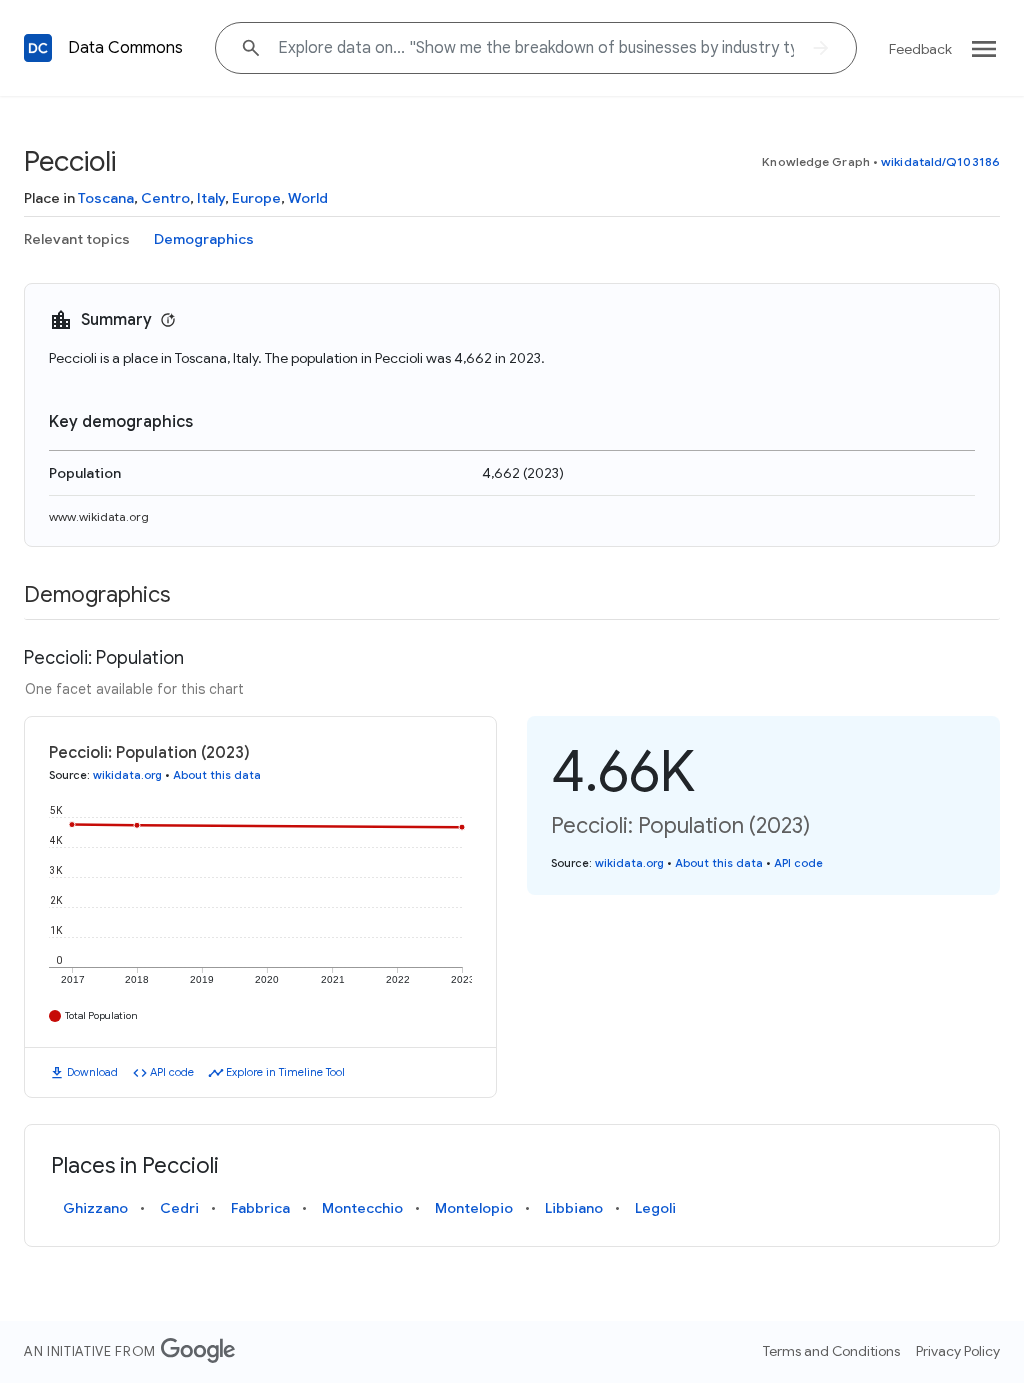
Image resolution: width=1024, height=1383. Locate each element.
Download (92, 1072)
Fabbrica (260, 1208)
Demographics (204, 239)
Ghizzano (95, 1208)
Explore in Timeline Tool (285, 1072)
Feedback (920, 49)
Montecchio (362, 1208)
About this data (217, 775)
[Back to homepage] (38, 48)
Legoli (655, 1208)
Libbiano (574, 1208)
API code (172, 1072)
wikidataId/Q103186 (940, 161)
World (308, 198)
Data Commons (125, 48)
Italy (211, 198)
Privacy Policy (958, 1351)
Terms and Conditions (831, 1351)
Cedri (179, 1208)
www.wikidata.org (99, 516)
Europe (256, 198)
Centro (165, 198)
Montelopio (474, 1208)
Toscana (106, 198)
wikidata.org (127, 775)
